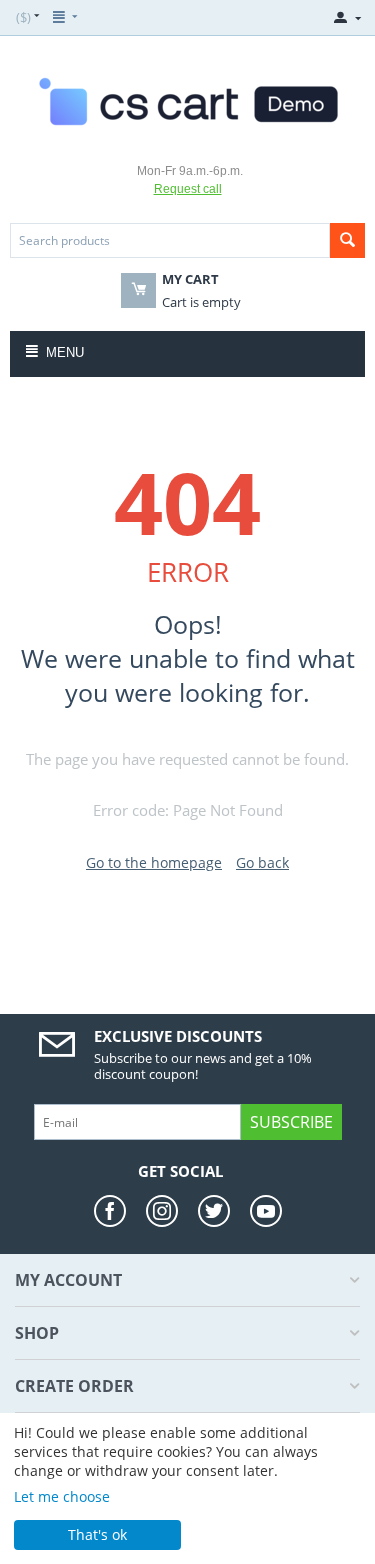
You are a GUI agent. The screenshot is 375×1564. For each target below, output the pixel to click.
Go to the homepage (154, 862)
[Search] (347, 240)
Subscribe (291, 1122)
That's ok (97, 1534)
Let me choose (62, 1496)
